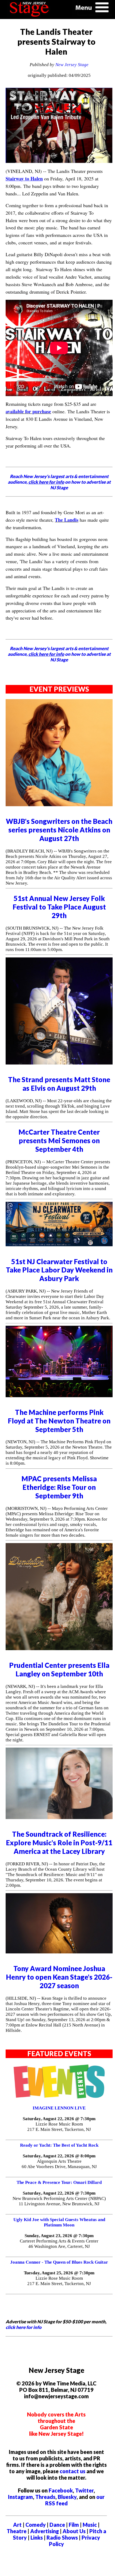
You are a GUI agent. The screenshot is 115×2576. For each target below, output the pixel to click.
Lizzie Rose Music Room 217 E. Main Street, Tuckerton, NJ (59, 2127)
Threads (45, 2497)
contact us (72, 2471)
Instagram (20, 2497)
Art (17, 2525)
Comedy (36, 2525)
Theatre (17, 2531)
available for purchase (28, 411)
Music (90, 2525)
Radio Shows (62, 2537)
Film (74, 2525)
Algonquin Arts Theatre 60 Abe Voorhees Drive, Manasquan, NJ (59, 2164)
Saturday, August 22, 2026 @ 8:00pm (59, 2156)
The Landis (67, 520)
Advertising (45, 2531)
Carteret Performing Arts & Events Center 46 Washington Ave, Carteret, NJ (59, 2244)
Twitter (84, 2490)
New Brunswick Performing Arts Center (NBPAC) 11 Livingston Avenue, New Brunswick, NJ (59, 2201)
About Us (74, 2531)
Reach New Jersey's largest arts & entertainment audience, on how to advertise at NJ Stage (59, 482)
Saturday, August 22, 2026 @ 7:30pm (59, 2119)
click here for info (24, 2327)
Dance (57, 2525)
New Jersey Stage (72, 65)
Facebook (61, 2490)
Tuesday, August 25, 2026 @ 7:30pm (59, 2273)
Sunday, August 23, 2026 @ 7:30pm (59, 2236)
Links (37, 2537)
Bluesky (67, 2497)
